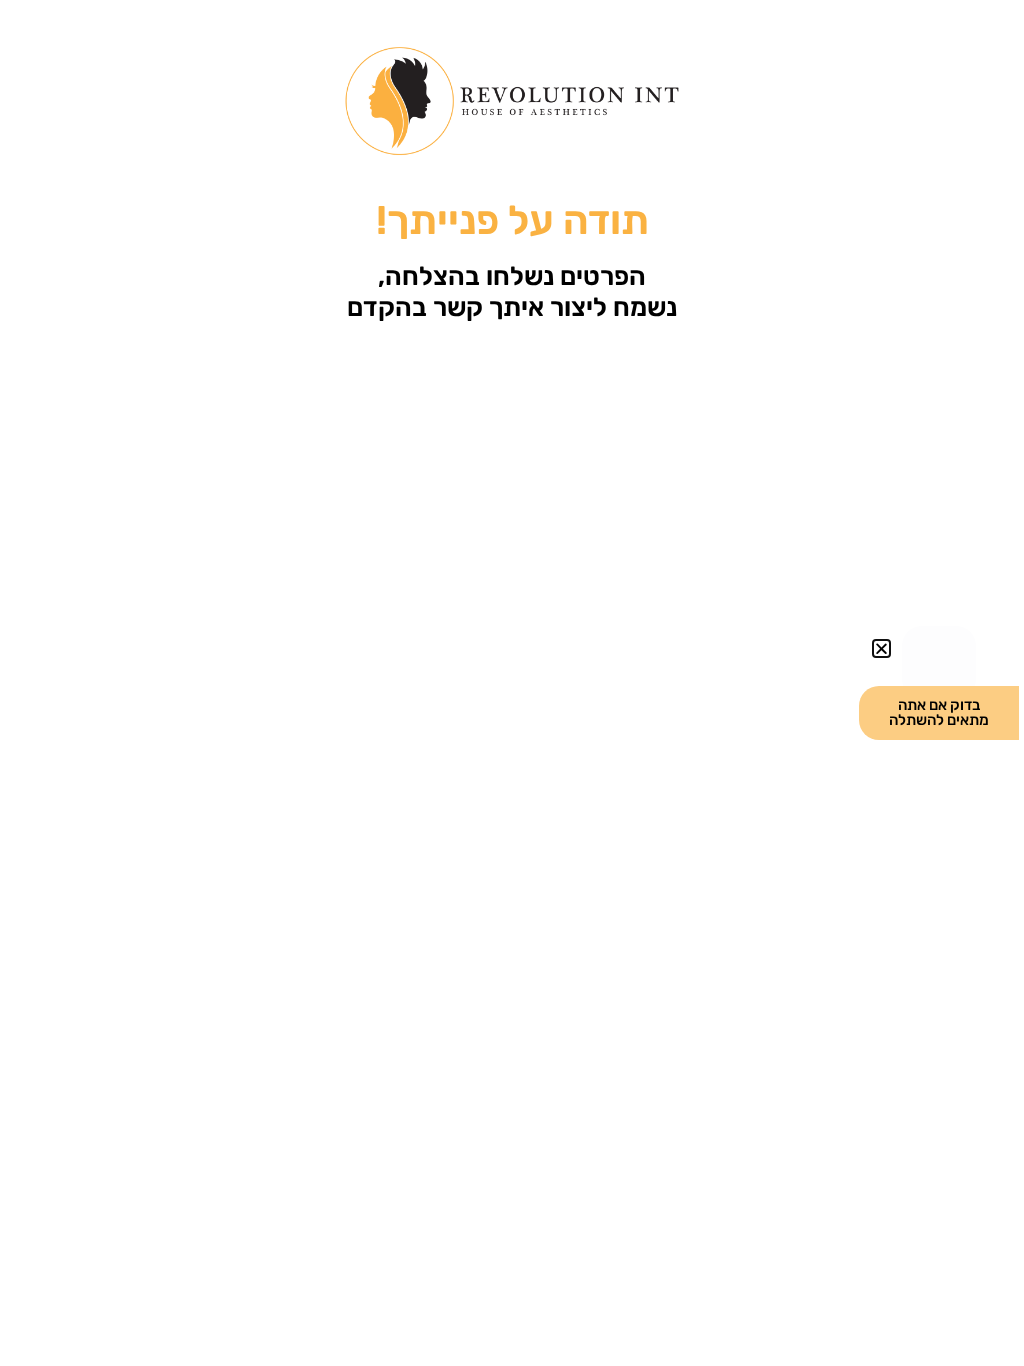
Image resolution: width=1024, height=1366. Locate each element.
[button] (881, 648)
